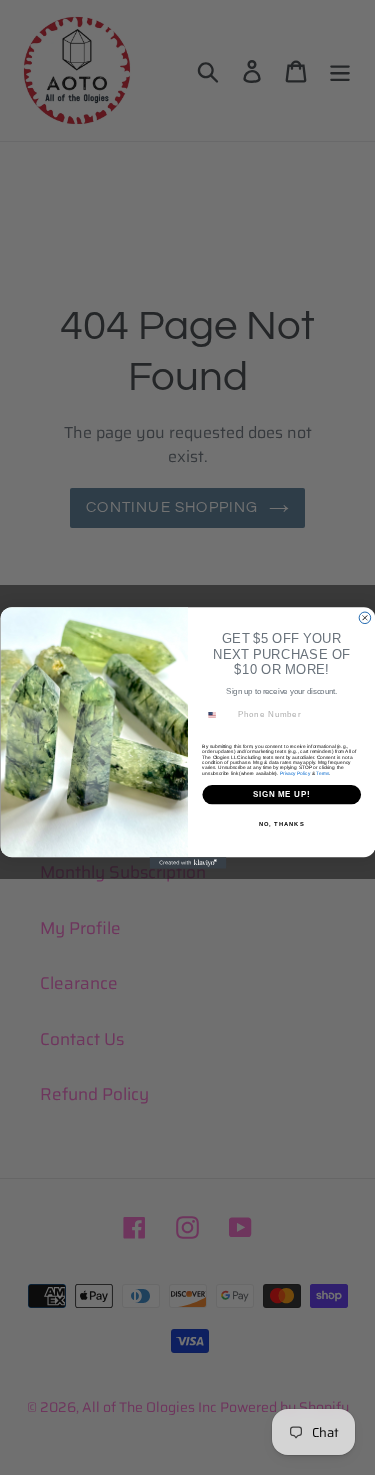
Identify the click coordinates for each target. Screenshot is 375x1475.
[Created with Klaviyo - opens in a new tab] (187, 863)
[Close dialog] (365, 618)
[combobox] (217, 714)
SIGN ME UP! (281, 794)
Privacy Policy (294, 772)
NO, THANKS (281, 823)
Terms (322, 772)
